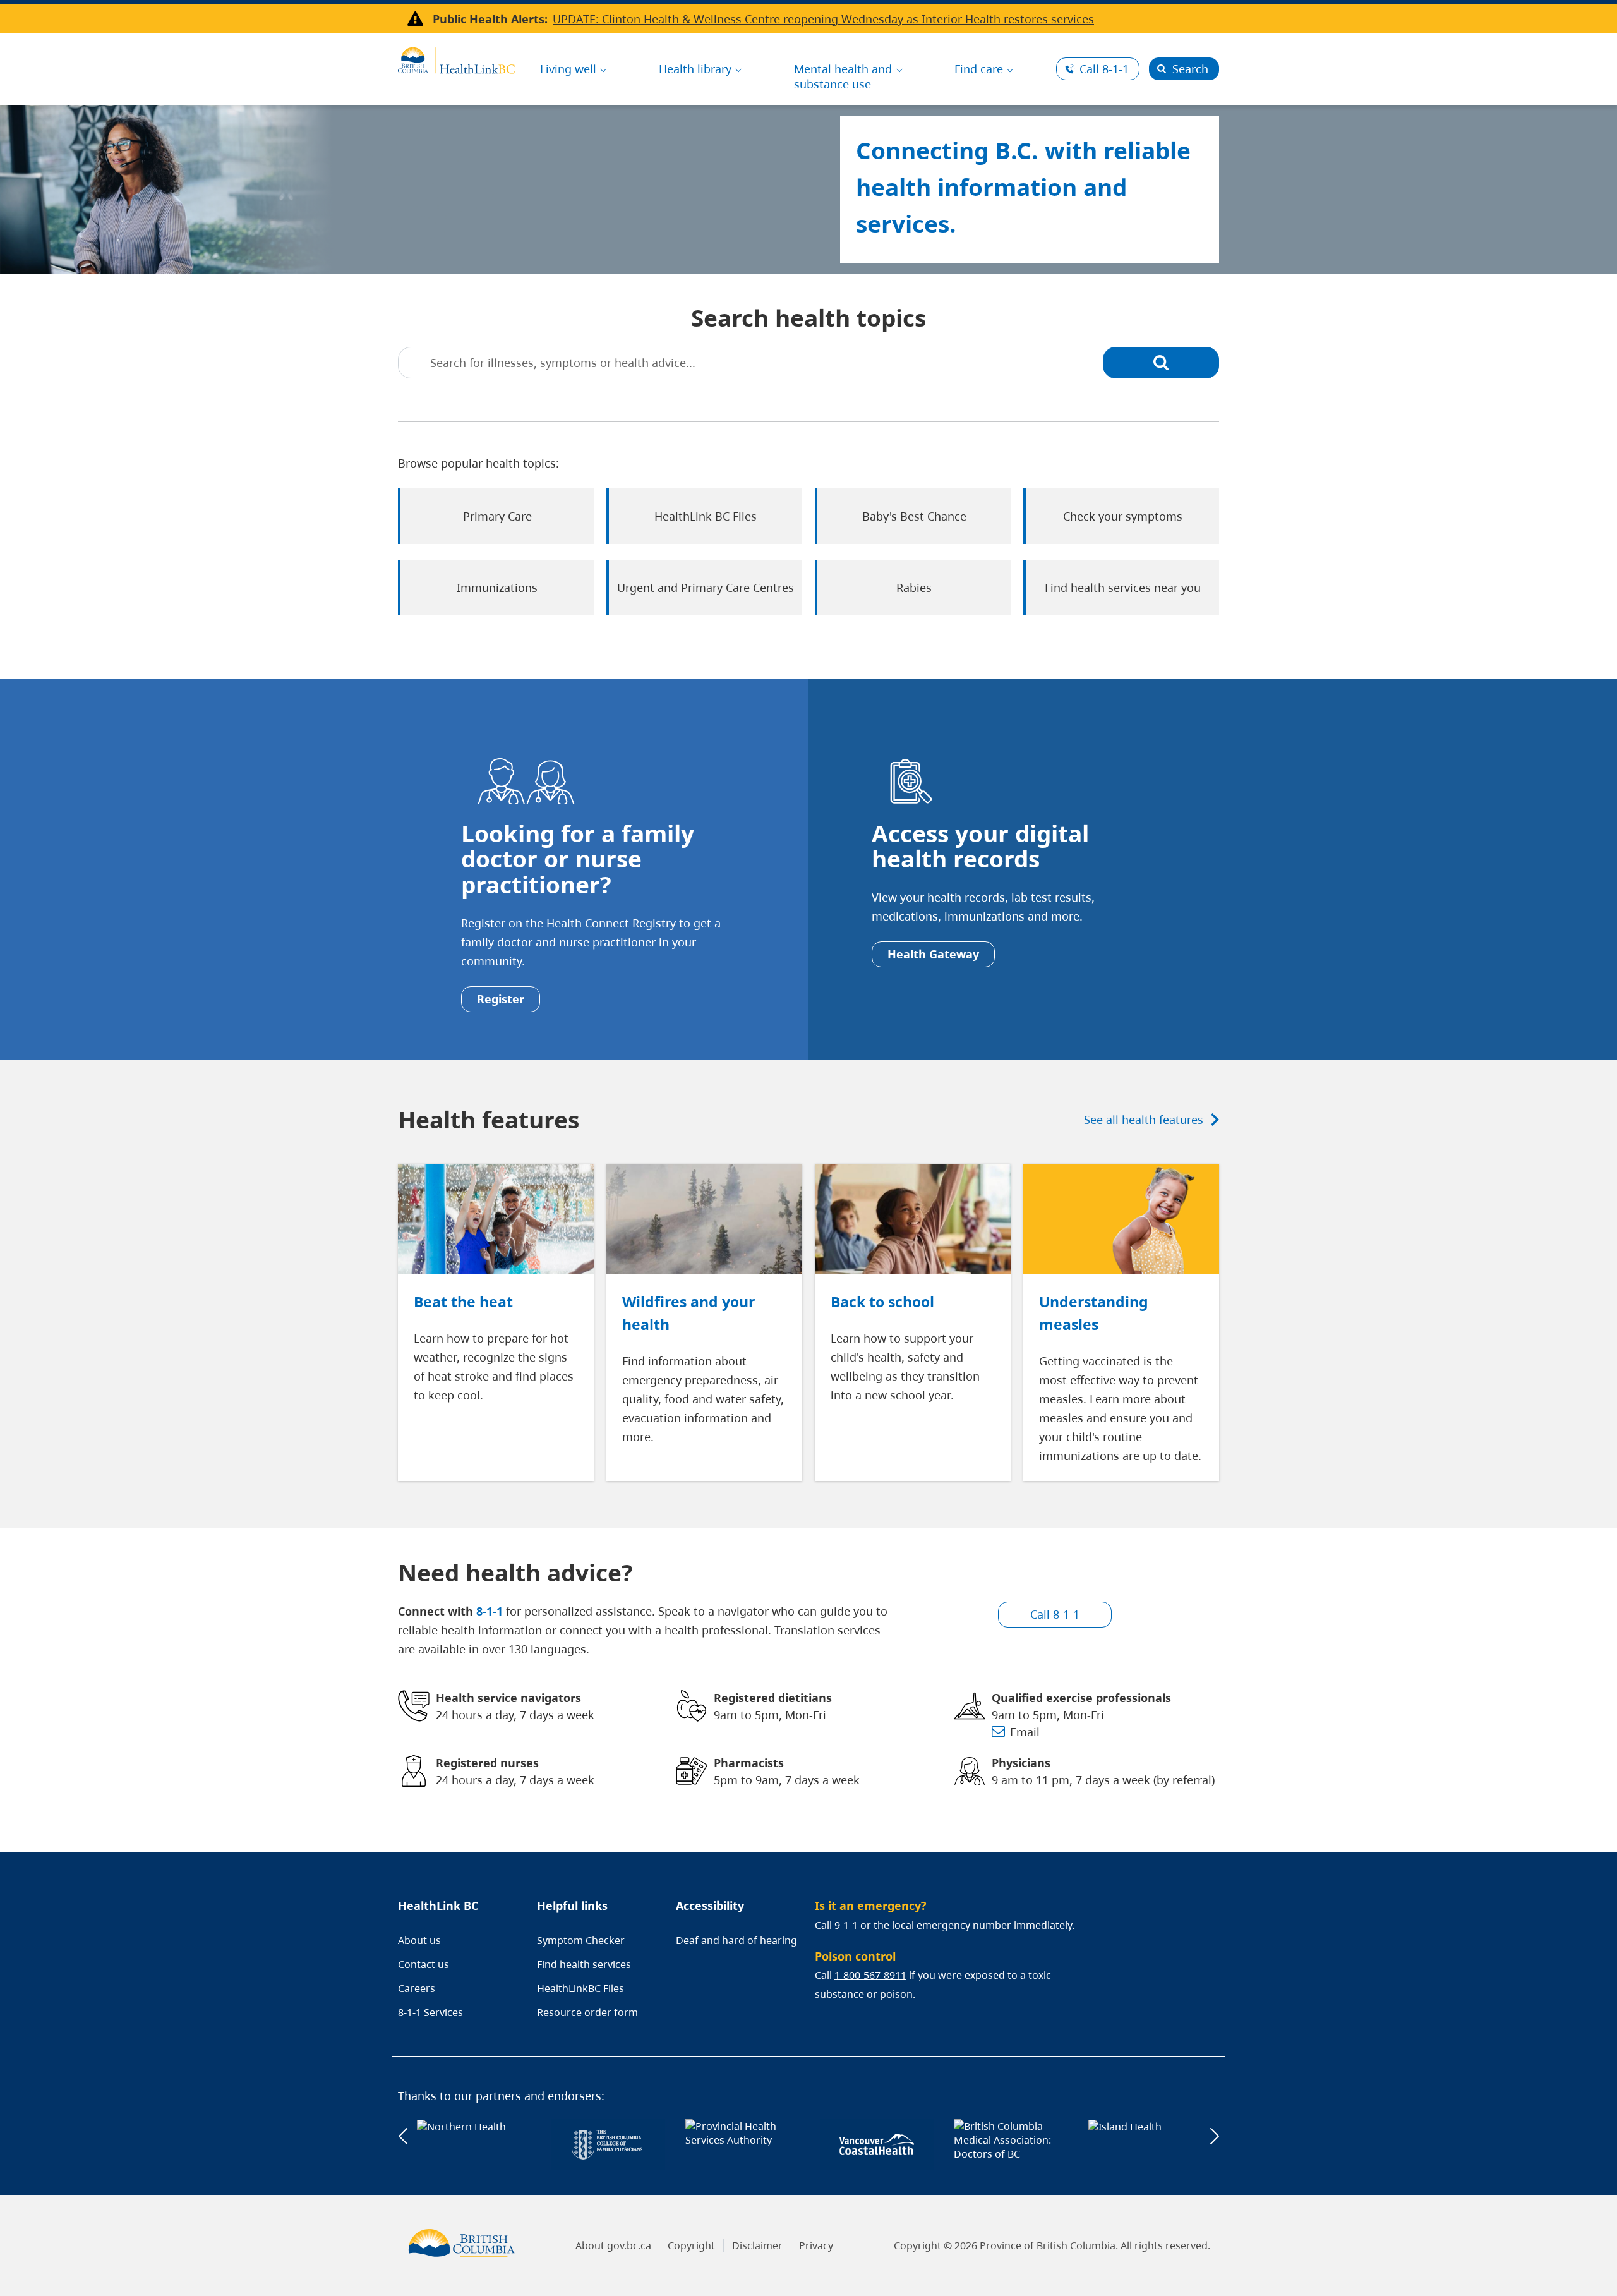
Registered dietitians (773, 1698)
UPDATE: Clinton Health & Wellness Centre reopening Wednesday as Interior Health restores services (823, 19)
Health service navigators (508, 1698)
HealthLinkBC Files (580, 1988)
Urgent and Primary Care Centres (706, 588)
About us (419, 1940)
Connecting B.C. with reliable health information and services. (1023, 187)
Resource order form (587, 2012)
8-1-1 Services (430, 2012)
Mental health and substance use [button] (843, 76)
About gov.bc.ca (613, 2245)
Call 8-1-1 (1055, 1614)
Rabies (914, 588)
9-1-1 (846, 1925)
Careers (417, 1988)
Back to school (882, 1302)
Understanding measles (1094, 1313)
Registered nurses (487, 1763)
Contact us (424, 1964)
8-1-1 (1104, 69)
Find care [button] (979, 69)
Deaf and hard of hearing (736, 1940)
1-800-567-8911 (870, 1975)
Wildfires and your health (688, 1313)
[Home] (456, 59)
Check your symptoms (1123, 516)
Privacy (816, 2245)
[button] (403, 2136)
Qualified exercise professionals (1081, 1698)
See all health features (1144, 1120)
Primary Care (497, 516)
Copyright (691, 2245)
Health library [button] (695, 69)
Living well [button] (568, 69)
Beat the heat (463, 1302)
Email (1025, 1732)
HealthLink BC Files (706, 516)
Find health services (584, 1964)
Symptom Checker (581, 1940)
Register (501, 999)
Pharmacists (749, 1763)
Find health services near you (1123, 588)
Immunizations (497, 588)
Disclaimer (757, 2245)
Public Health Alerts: (490, 19)
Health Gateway (933, 954)
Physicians (1021, 1763)
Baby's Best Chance (914, 516)
